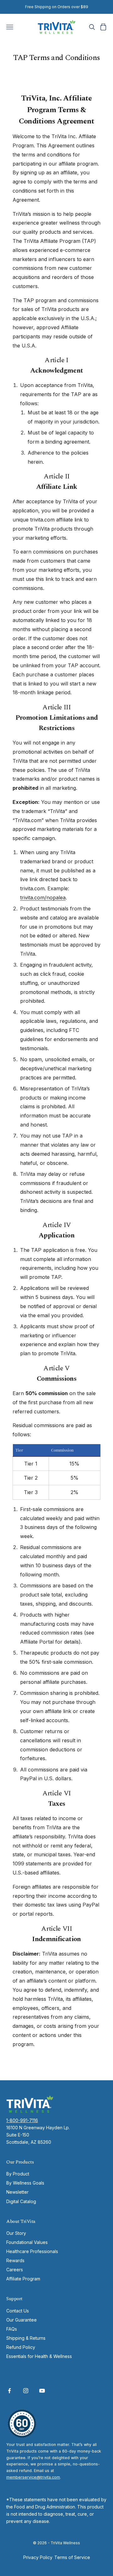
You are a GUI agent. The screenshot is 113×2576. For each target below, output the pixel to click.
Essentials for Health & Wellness (39, 2356)
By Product (18, 2174)
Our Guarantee (22, 2320)
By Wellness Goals (25, 2183)
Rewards (15, 2260)
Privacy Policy (38, 2557)
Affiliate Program (23, 2279)
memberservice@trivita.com (33, 2477)
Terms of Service (72, 2557)
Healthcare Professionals (32, 2251)
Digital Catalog (21, 2201)
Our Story (16, 2233)
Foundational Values (27, 2242)
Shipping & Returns (26, 2338)
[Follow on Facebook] (9, 2391)
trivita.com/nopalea (43, 898)
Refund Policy (21, 2347)
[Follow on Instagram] (26, 2391)
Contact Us (18, 2311)
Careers (15, 2270)
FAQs (12, 2329)
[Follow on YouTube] (42, 2391)
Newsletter (17, 2192)
